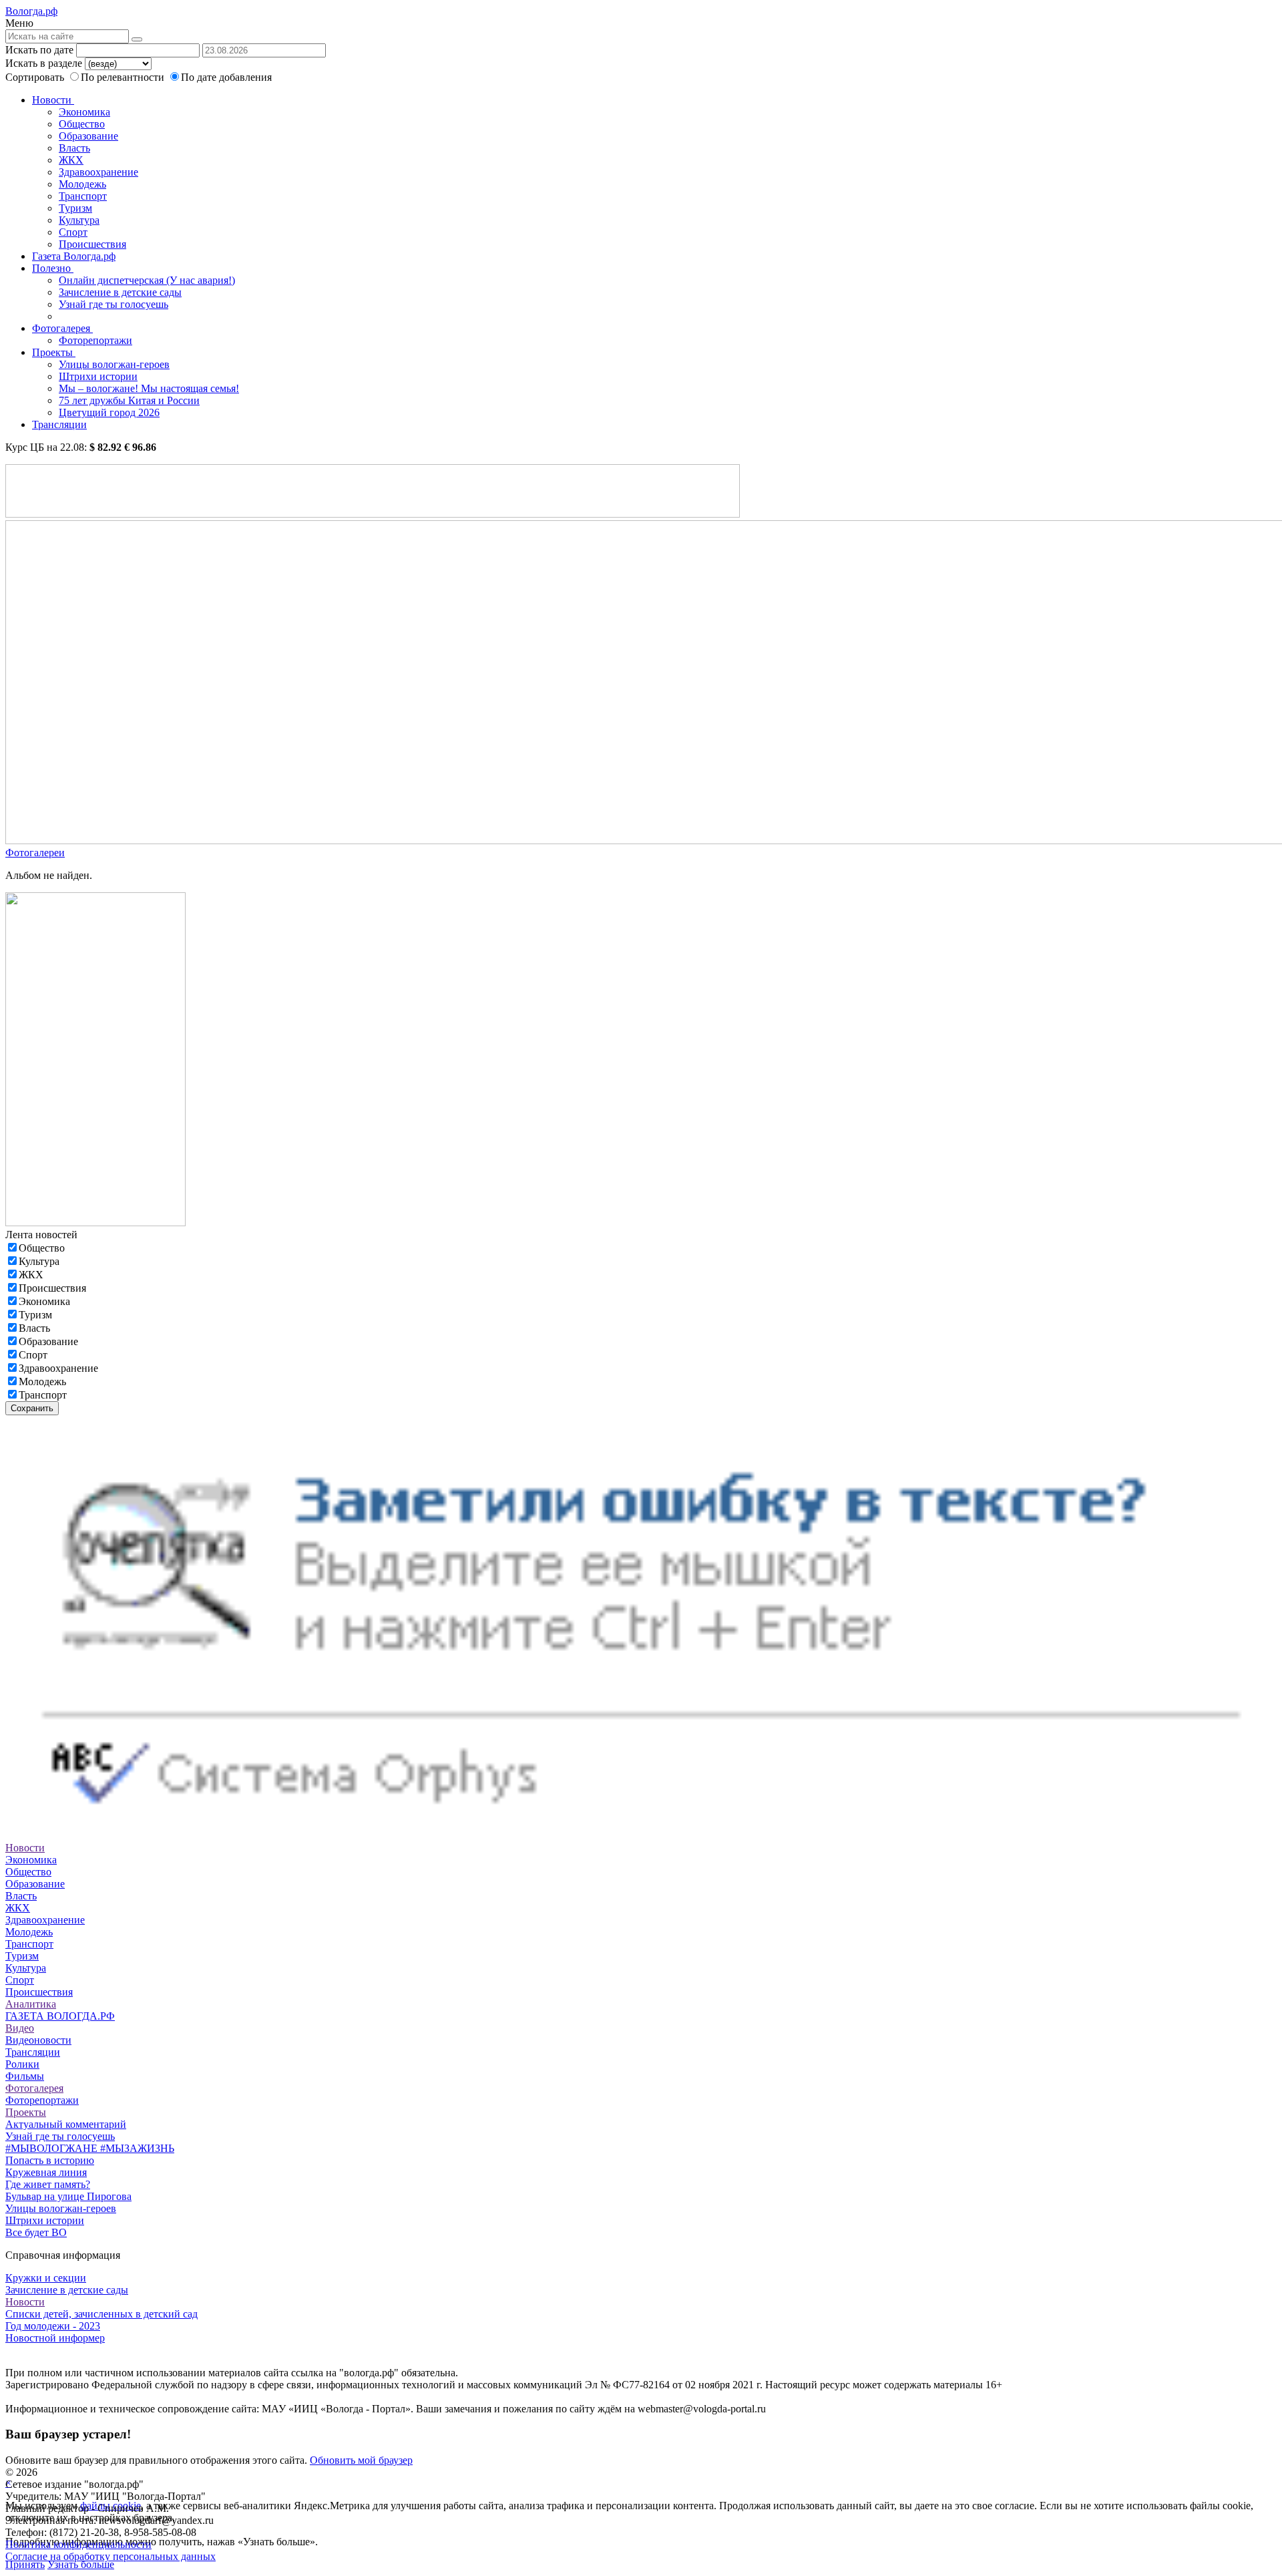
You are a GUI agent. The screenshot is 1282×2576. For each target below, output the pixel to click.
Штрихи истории (98, 376)
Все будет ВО (36, 2232)
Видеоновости (38, 2040)
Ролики (22, 2064)
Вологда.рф (31, 11)
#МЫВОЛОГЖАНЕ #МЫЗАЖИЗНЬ (90, 2148)
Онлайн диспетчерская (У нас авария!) (147, 280)
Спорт (73, 232)
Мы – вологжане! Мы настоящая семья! (149, 388)
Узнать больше (81, 2564)
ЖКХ (71, 160)
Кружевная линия (46, 2172)
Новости (53, 100)
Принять (25, 2564)
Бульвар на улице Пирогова (68, 2196)
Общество (82, 124)
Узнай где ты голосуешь (114, 304)
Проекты (54, 352)
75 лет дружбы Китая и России (129, 400)
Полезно (53, 268)
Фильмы (25, 2076)
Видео (20, 2028)
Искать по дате (39, 50)
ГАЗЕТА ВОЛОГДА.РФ (60, 2016)
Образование (88, 136)
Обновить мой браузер (361, 2460)
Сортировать (35, 77)
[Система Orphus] (641, 1836)
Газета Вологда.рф (74, 256)
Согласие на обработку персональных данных (111, 2556)
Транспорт (83, 196)
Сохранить (32, 1408)
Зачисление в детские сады (120, 292)
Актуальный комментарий (66, 2124)
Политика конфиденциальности (78, 2544)
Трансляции (59, 424)
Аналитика (31, 2004)
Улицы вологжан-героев (114, 364)
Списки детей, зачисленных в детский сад (101, 2314)
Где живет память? (48, 2184)
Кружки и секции (46, 2278)
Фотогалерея (62, 328)
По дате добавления (226, 77)
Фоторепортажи (95, 340)
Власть (74, 148)
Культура (79, 220)
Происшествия (92, 244)
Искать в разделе (44, 63)
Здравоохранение (98, 172)
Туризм (75, 208)
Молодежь (82, 184)
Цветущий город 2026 (109, 412)
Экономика (84, 112)
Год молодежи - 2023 (53, 2326)
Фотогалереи (35, 853)
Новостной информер (55, 2338)
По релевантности (124, 77)
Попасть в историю (50, 2160)
